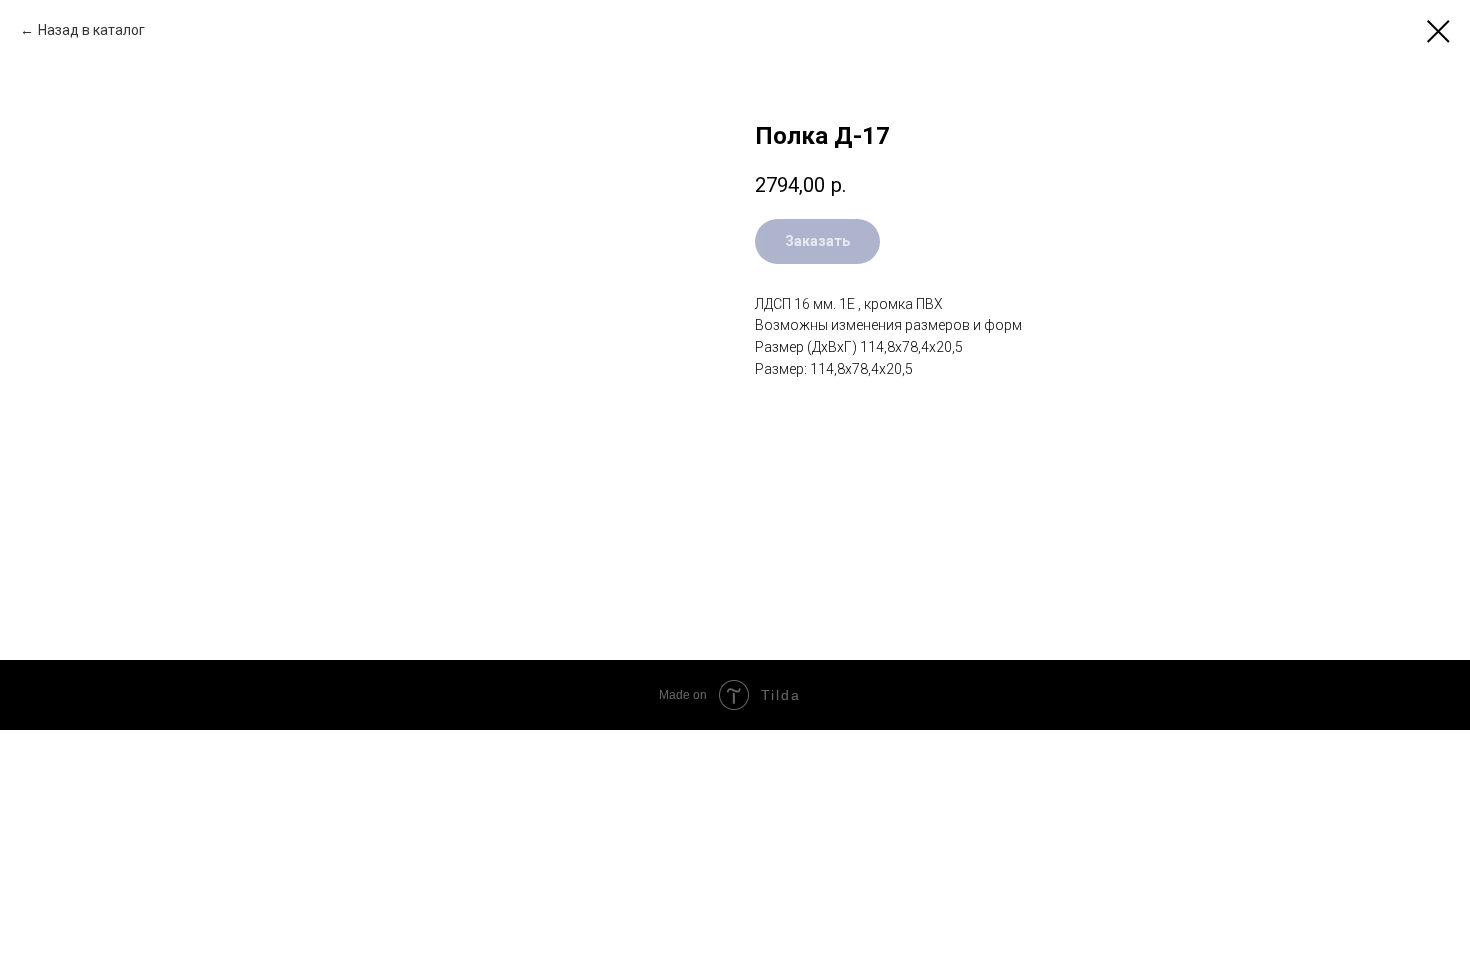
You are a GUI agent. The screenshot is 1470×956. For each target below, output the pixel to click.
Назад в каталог (91, 30)
